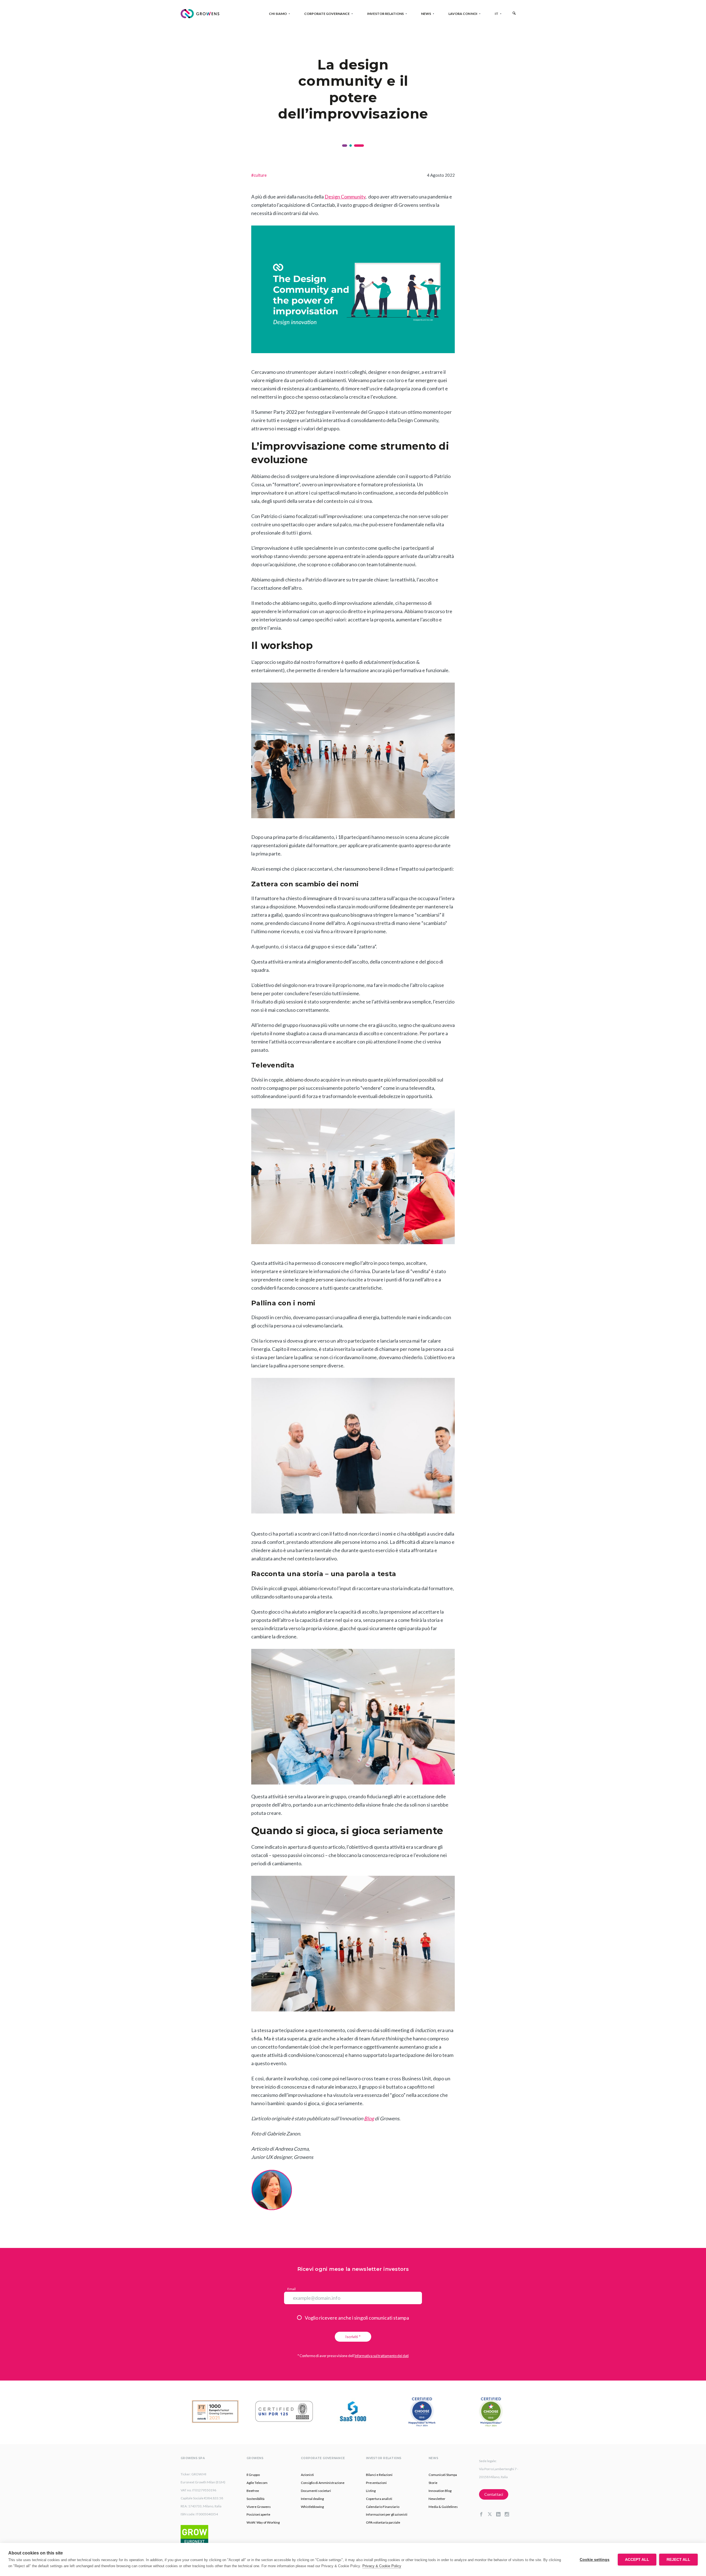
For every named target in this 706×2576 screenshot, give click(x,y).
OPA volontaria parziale (383, 2522)
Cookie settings (595, 2560)
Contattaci (494, 2494)
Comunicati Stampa (443, 2475)
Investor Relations (385, 14)
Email (292, 2289)
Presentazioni (376, 2483)
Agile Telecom (257, 2483)
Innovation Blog (440, 2491)
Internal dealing (312, 2499)
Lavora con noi (463, 14)
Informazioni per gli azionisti (387, 2514)
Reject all (678, 2560)
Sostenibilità (256, 2499)
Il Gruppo (253, 2475)
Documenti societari (316, 2491)
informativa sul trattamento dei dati (382, 2356)
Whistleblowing (312, 2507)
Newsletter (437, 2499)
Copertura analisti (379, 2499)
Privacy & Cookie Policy (382, 2566)
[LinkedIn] (500, 2515)
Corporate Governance (327, 14)
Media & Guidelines (443, 2507)
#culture (259, 175)
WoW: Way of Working (263, 2522)
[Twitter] (492, 2515)
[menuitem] (497, 14)
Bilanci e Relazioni (379, 2475)
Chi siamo (278, 14)
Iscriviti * (353, 2337)
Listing (371, 2491)
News (426, 14)
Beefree (253, 2491)
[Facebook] (483, 2515)
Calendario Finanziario (383, 2507)
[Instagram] (509, 2515)
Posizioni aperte (258, 2514)
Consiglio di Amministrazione (323, 2483)
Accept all (637, 2560)
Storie (433, 2483)
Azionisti (307, 2475)
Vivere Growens (259, 2507)
